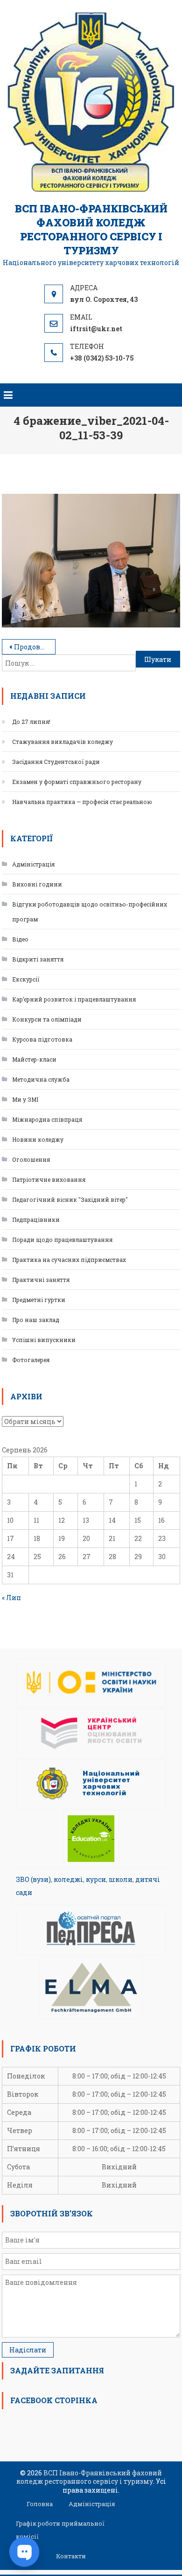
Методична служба (41, 1079)
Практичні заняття (41, 1280)
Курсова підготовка (42, 1039)
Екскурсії (26, 979)
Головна (40, 2504)
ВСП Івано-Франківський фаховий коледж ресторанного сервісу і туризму (91, 229)
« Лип (11, 1598)
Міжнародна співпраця (47, 1119)
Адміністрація (33, 864)
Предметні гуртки (39, 1300)
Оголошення (31, 1159)
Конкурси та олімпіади (47, 1019)
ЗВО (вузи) (33, 1879)
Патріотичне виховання (49, 1179)
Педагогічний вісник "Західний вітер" (70, 1199)
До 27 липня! (31, 722)
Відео (20, 939)
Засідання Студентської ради (56, 762)
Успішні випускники (44, 1340)
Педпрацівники (36, 1220)
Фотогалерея (31, 1360)
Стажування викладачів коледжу (63, 742)
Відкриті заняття (38, 959)
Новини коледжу (38, 1139)
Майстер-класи (34, 1059)
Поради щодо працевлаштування (62, 1240)
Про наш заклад (36, 1320)
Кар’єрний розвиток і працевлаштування (74, 999)
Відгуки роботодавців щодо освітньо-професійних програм (90, 912)
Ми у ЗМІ (25, 1099)
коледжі (68, 1879)
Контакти (71, 2556)
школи (121, 1879)
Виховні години (37, 884)
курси (96, 1879)
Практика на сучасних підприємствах (69, 1260)
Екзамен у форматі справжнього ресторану (77, 782)
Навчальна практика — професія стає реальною (82, 802)
